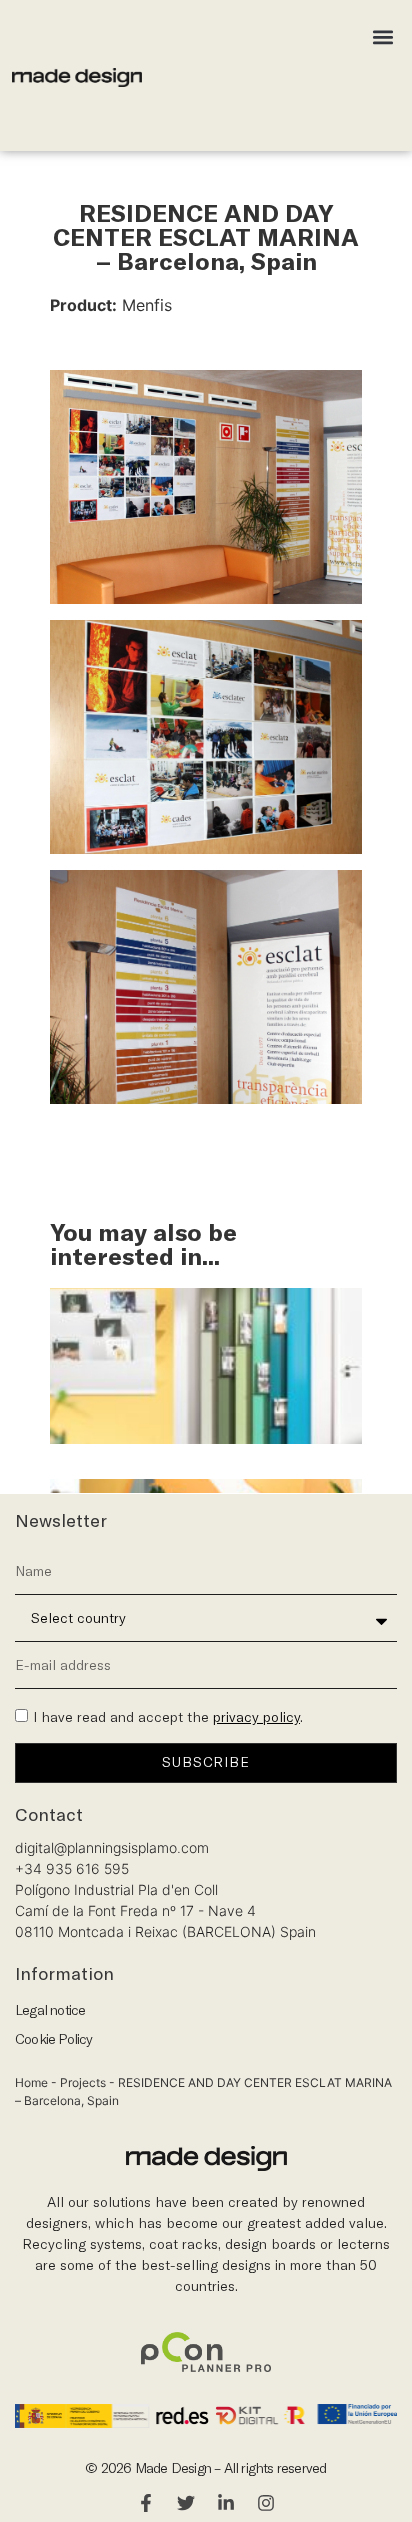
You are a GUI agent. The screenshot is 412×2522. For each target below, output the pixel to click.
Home (31, 2082)
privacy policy (256, 1717)
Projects (83, 2082)
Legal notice (50, 2010)
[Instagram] (266, 2503)
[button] (383, 36)
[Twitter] (186, 2503)
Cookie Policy (54, 2039)
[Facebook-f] (146, 2503)
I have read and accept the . (168, 1717)
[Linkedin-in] (226, 2503)
